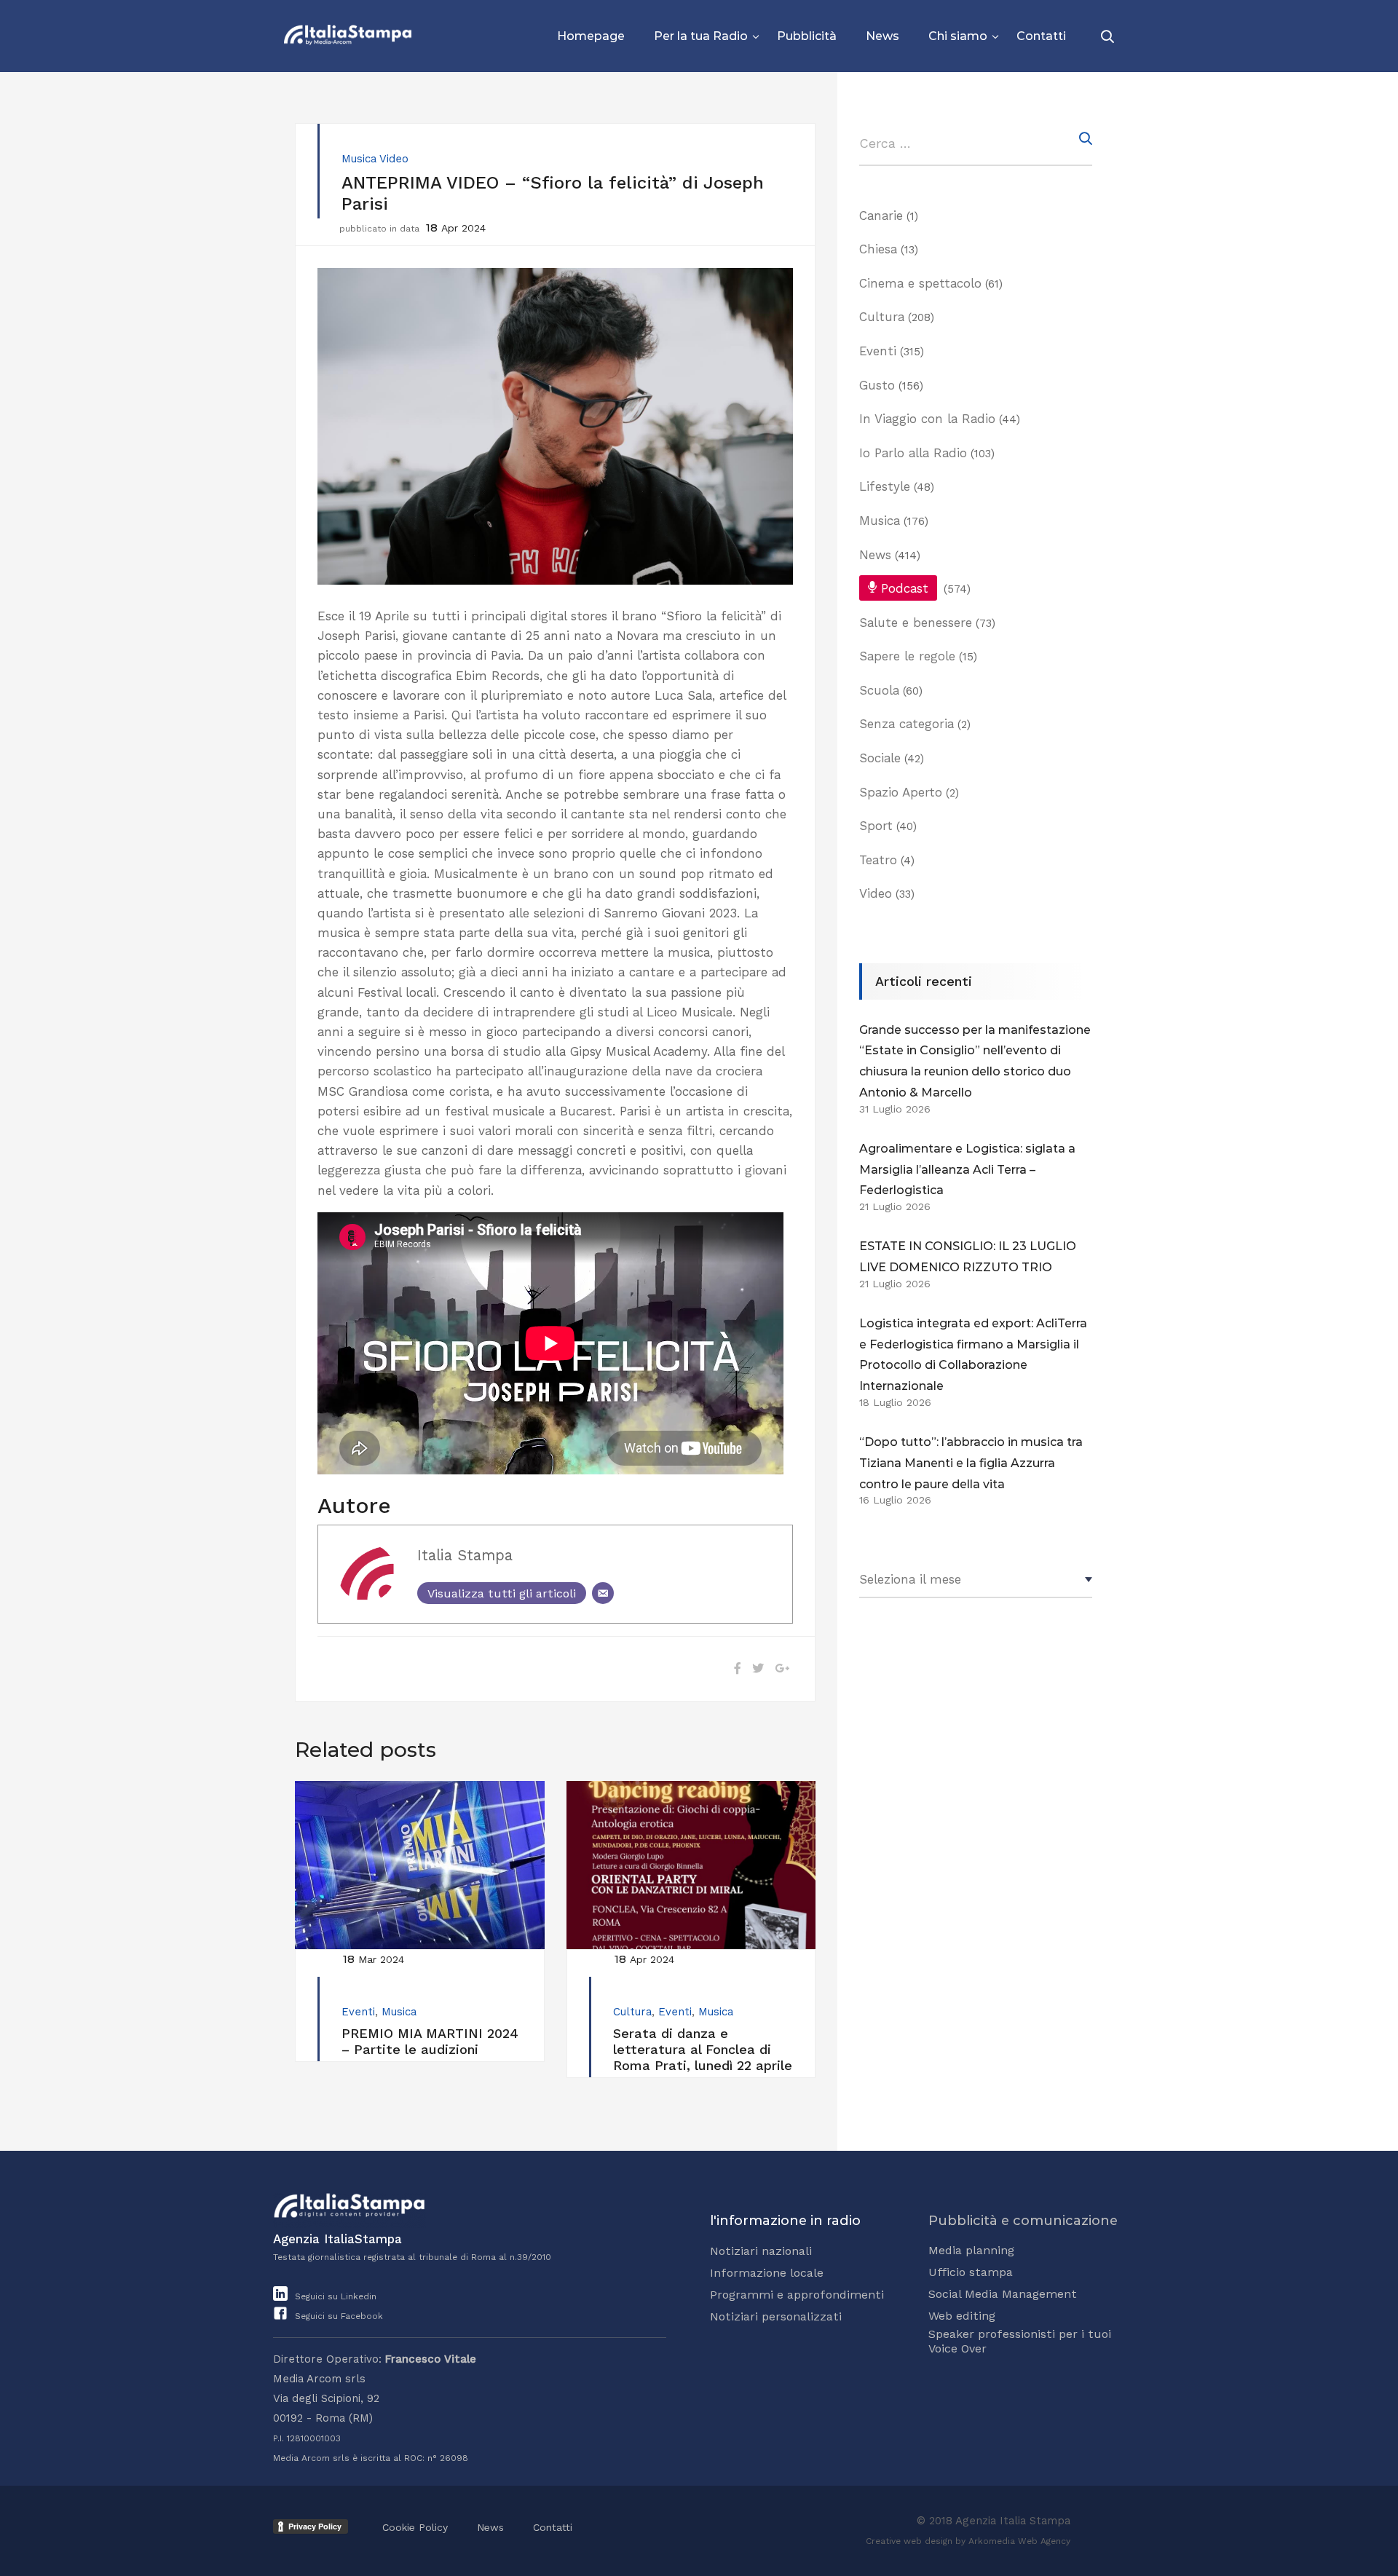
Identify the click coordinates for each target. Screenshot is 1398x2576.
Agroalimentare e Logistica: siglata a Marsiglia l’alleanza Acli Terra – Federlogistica (967, 1170)
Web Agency (1044, 2541)
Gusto (877, 385)
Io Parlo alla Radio (913, 453)
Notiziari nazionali (761, 2251)
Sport (876, 826)
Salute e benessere (916, 623)
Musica (359, 159)
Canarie (881, 216)
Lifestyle (885, 486)
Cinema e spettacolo (920, 283)
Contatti (1041, 36)
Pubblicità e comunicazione (1023, 2221)
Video (394, 159)
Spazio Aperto (901, 792)
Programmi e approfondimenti (797, 2295)
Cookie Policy (415, 2527)
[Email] (603, 1593)
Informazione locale (767, 2273)
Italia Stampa (465, 1555)
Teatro (878, 860)
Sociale (880, 758)
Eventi (358, 2012)
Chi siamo (958, 36)
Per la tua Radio (701, 36)
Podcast (905, 588)
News (882, 36)
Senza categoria (907, 724)
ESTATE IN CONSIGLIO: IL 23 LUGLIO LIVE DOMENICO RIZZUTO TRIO (968, 1257)
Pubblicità (807, 36)
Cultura (632, 2012)
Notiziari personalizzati (776, 2316)
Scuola (879, 690)
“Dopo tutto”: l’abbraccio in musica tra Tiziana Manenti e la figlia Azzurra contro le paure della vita (971, 1463)
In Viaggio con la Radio (927, 419)
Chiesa (878, 249)
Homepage (591, 36)
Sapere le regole (907, 656)
